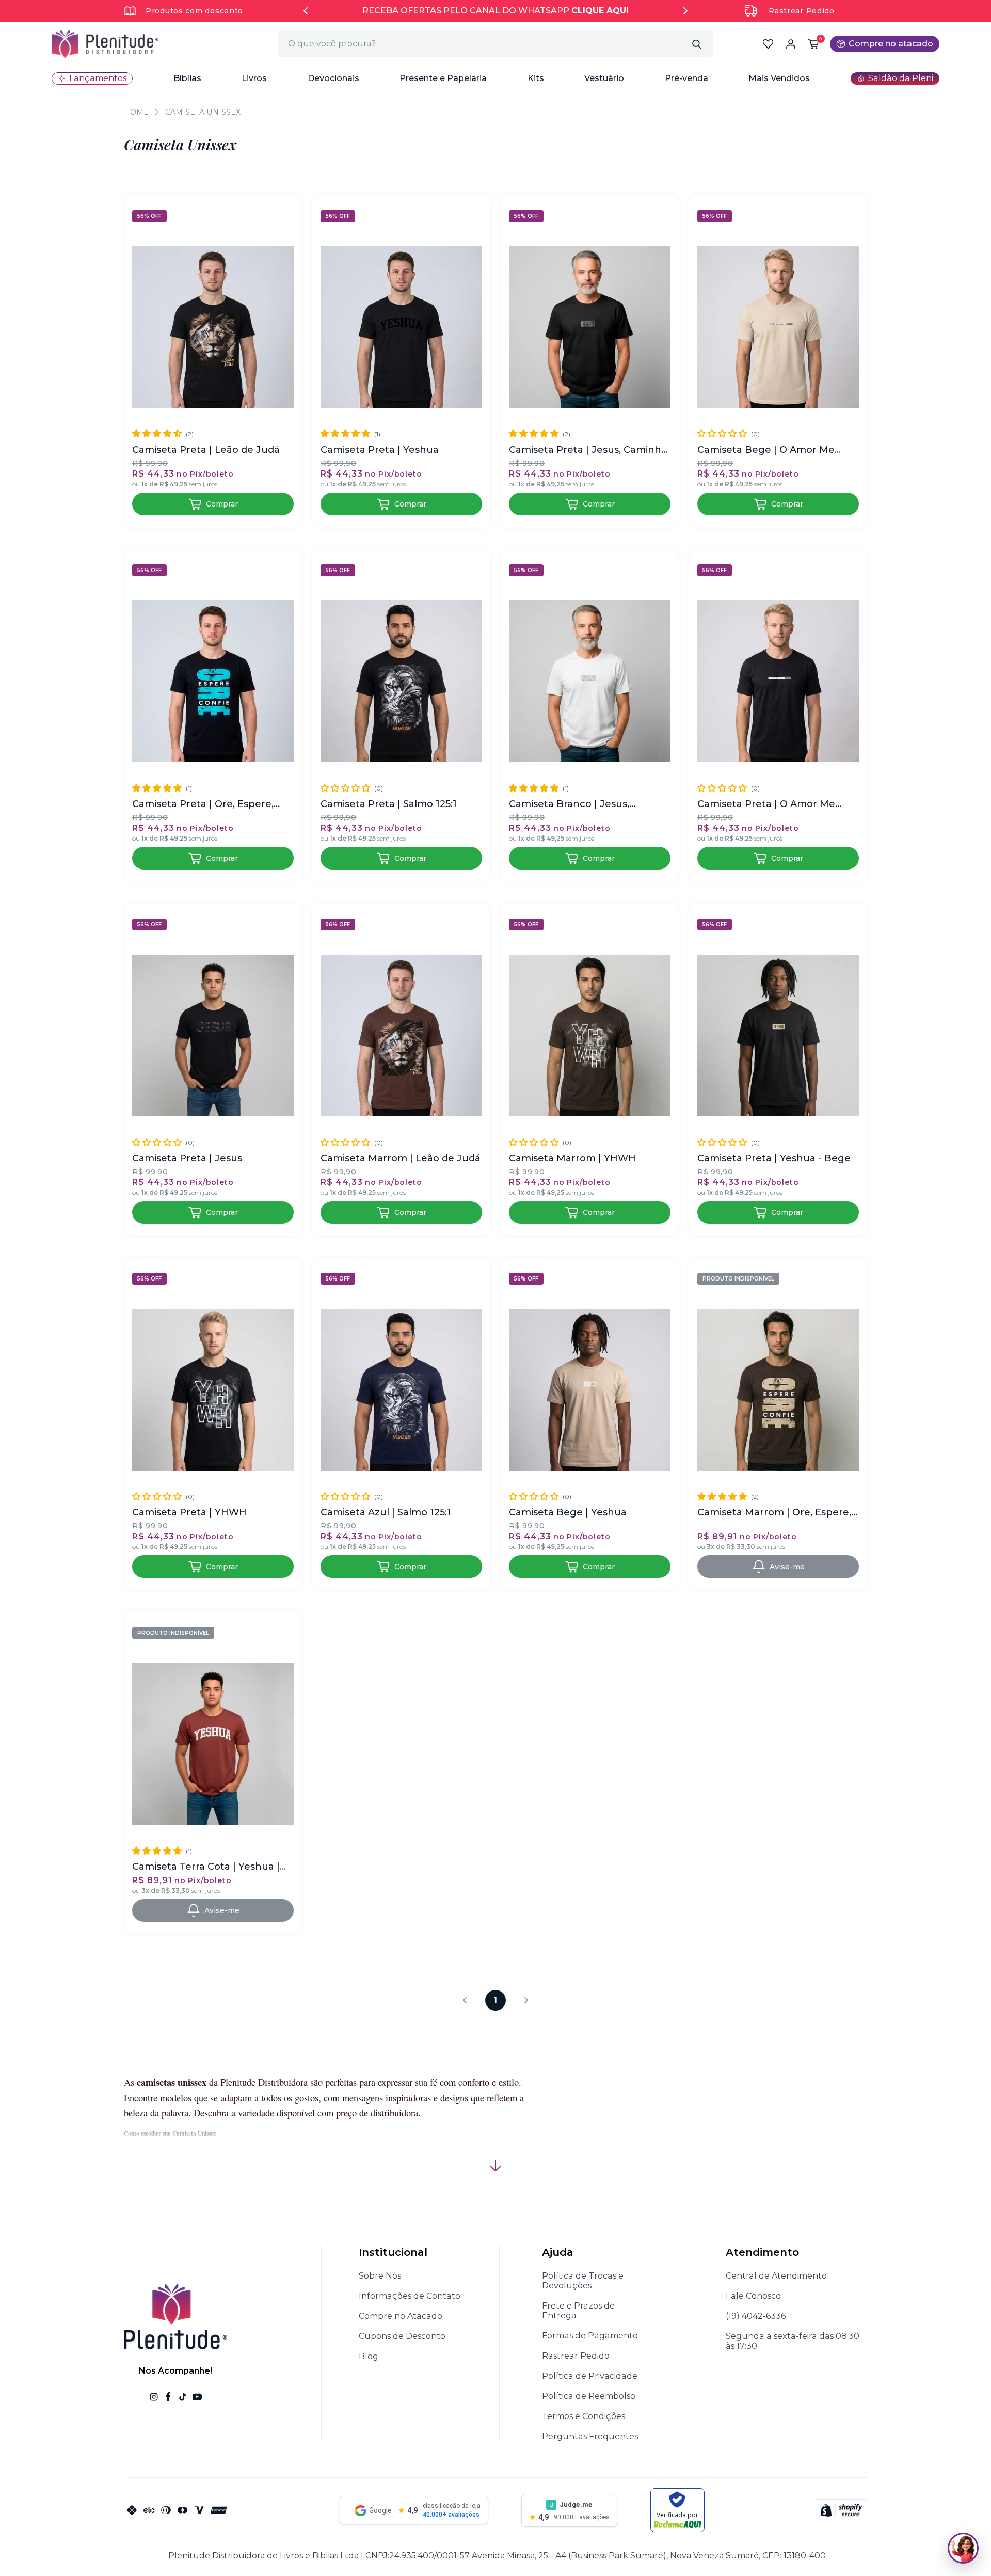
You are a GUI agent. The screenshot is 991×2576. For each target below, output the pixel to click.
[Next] (685, 11)
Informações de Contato (410, 2296)
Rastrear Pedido (802, 11)
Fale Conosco (753, 2296)
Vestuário (604, 78)
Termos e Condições (584, 2416)
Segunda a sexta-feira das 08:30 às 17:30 (793, 2341)
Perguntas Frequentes (590, 2436)
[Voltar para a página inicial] (105, 44)
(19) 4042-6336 (756, 2316)
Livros (254, 78)
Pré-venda (686, 78)
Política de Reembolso (589, 2396)
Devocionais (333, 78)
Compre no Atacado (401, 2316)
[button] (187, 78)
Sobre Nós (380, 2276)
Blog (369, 2356)
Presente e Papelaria (443, 78)
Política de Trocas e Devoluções (583, 2281)
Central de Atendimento (776, 2276)
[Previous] (306, 11)
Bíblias (187, 78)
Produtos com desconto (194, 11)
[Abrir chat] (963, 2548)
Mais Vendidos (779, 78)
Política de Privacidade (590, 2376)
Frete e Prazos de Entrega (578, 2311)
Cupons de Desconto (402, 2336)
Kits (536, 78)
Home (136, 112)
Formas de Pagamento (590, 2336)
